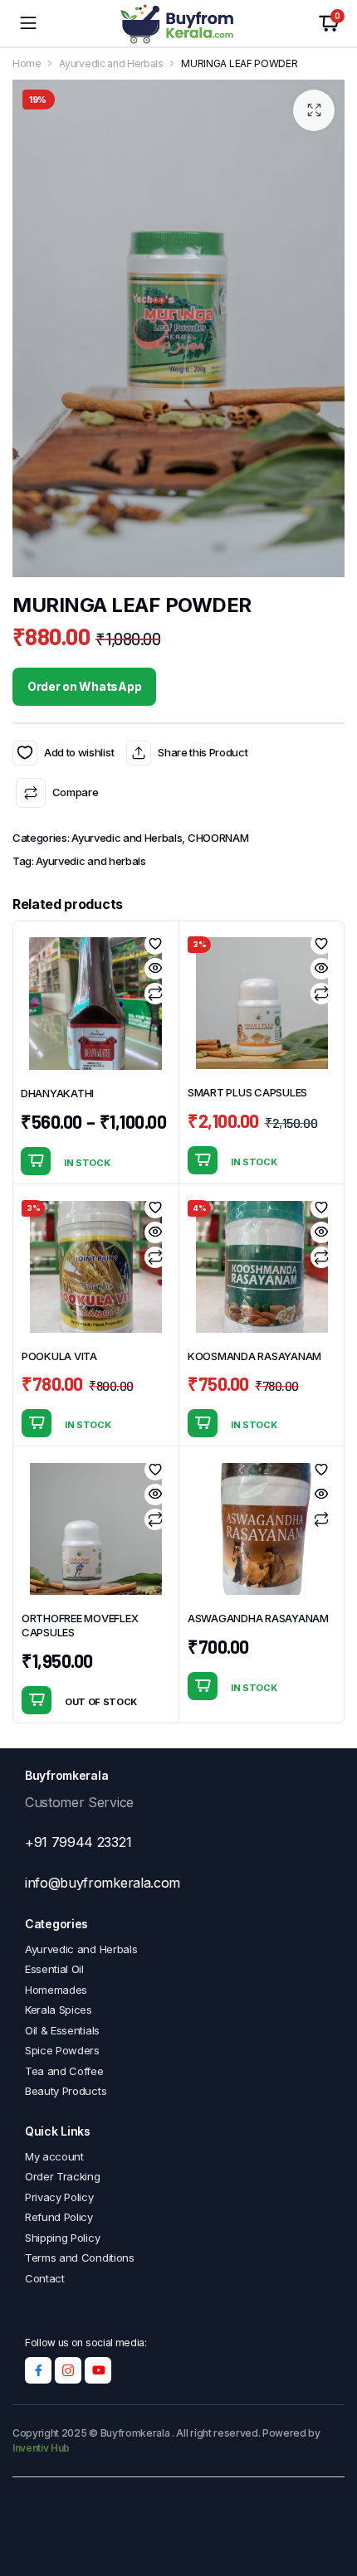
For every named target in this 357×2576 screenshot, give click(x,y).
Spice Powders (62, 2050)
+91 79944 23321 (78, 1842)
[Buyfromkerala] (179, 24)
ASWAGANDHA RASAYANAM (258, 1618)
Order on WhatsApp (84, 686)
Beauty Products (66, 2091)
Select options (36, 1161)
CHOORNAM (218, 838)
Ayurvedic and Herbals (111, 63)
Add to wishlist (25, 753)
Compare (75, 792)
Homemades (56, 1990)
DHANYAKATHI (57, 1093)
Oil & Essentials (62, 2030)
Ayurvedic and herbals (90, 861)
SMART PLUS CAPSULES (247, 1092)
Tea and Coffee (64, 2071)
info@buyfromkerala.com (103, 1883)
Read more (37, 1700)
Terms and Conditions (80, 2258)
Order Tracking (63, 2176)
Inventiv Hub (41, 2448)
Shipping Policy (62, 2238)
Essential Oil (54, 1969)
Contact (45, 2278)
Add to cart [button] (203, 1160)
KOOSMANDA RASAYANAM (254, 1356)
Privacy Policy (59, 2197)
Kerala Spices (59, 2010)
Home (27, 63)
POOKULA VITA (59, 1356)
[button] (314, 110)
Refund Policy (59, 2217)
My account (54, 2156)
